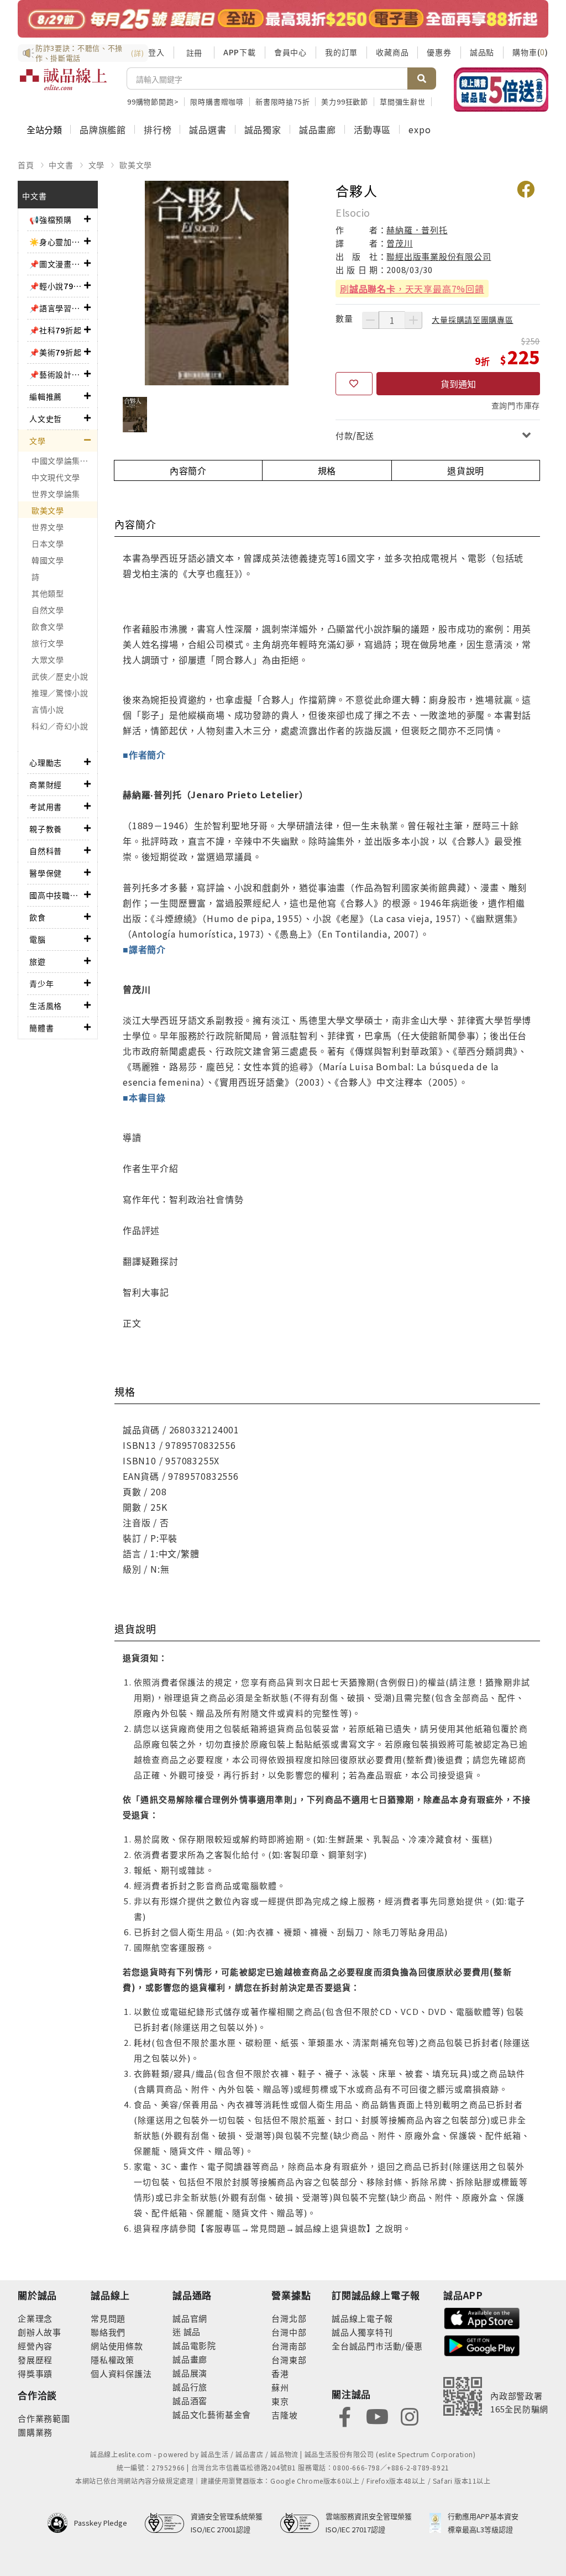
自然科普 (46, 851)
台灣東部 (289, 2360)
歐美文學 (136, 165)
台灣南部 (289, 2346)
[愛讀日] (283, 19)
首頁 (26, 165)
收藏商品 (392, 52)
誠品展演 (190, 2373)
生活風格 (46, 1006)
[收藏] (354, 384)
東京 (280, 2401)
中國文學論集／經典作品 (64, 460)
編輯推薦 (46, 396)
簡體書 (41, 1028)
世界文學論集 (56, 494)
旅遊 (38, 961)
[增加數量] (413, 320)
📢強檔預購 (51, 219)
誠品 (191, 2331)
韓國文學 (48, 560)
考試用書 (46, 807)
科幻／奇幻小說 (60, 726)
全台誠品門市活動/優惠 (377, 2346)
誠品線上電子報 (362, 2318)
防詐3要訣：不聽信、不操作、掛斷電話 (90, 53)
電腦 (38, 939)
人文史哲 (46, 418)
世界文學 (48, 527)
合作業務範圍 (44, 2418)
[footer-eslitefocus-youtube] (377, 2415)
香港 (280, 2373)
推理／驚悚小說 (60, 693)
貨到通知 (458, 384)
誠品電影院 (194, 2345)
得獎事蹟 (35, 2373)
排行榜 (158, 129)
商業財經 (46, 784)
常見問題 (108, 2318)
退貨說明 (466, 470)
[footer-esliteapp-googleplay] (482, 2345)
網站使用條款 (117, 2346)
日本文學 (48, 543)
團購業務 (35, 2432)
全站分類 (44, 129)
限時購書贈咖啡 (217, 101)
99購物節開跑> (153, 101)
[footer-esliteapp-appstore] (482, 2317)
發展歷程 (35, 2360)
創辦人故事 (40, 2332)
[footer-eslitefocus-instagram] (410, 2415)
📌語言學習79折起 (57, 308)
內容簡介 (188, 470)
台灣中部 (289, 2332)
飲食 (38, 917)
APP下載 (240, 52)
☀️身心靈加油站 (57, 242)
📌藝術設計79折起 (57, 374)
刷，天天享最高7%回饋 (412, 289)
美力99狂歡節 (345, 101)
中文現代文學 (56, 477)
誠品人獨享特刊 (362, 2332)
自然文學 (48, 610)
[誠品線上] (63, 86)
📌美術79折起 (56, 352)
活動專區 (372, 129)
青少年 (41, 983)
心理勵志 (46, 762)
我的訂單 (341, 52)
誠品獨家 (263, 129)
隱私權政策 (112, 2360)
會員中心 (290, 52)
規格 (327, 470)
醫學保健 (46, 873)
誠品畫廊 (318, 129)
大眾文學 (48, 659)
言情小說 (48, 709)
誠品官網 (190, 2318)
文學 (97, 165)
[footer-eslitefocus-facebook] (345, 2415)
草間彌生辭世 (403, 101)
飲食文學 (48, 626)
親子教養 (46, 829)
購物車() (530, 52)
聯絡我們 (108, 2332)
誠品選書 (208, 129)
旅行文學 (48, 643)
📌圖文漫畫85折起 (57, 264)
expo (420, 129)
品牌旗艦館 (103, 129)
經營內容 (35, 2346)
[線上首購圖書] (501, 90)
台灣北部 (289, 2318)
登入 (156, 52)
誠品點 (482, 52)
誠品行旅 (190, 2387)
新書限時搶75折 (282, 101)
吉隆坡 (284, 2415)
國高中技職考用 (57, 895)
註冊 (194, 53)
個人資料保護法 (121, 2373)
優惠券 (439, 52)
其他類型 (48, 593)
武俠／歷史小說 (60, 676)
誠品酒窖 (190, 2400)
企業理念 (35, 2318)
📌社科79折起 (56, 330)
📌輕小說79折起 (57, 286)
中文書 (61, 165)
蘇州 (280, 2387)
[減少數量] (370, 320)
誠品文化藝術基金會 (212, 2414)
